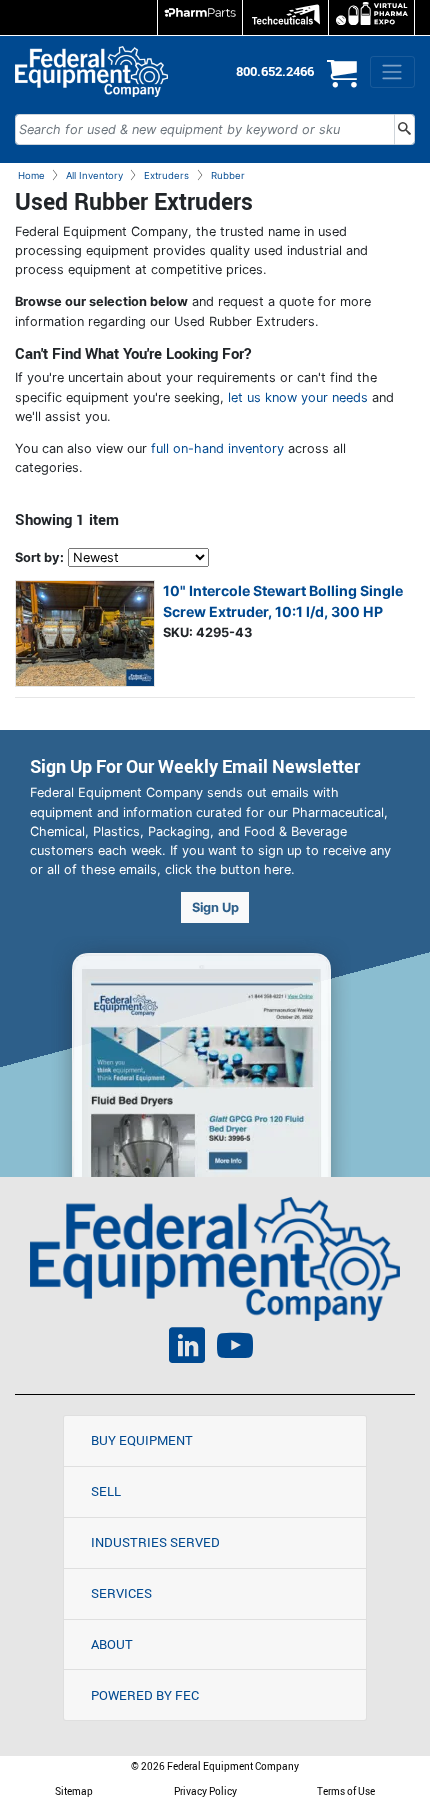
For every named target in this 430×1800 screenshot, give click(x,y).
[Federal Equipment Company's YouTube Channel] (235, 1348)
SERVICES (121, 1593)
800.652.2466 (275, 71)
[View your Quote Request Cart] (342, 81)
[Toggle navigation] (392, 72)
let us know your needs (298, 397)
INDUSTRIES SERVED (155, 1542)
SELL (106, 1491)
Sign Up (215, 907)
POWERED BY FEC (145, 1695)
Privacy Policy (205, 1791)
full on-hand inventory (217, 448)
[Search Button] (404, 129)
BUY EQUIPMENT (142, 1440)
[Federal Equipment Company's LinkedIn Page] (187, 1348)
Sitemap (74, 1791)
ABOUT (112, 1644)
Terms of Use (346, 1791)
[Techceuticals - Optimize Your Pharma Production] (285, 17)
